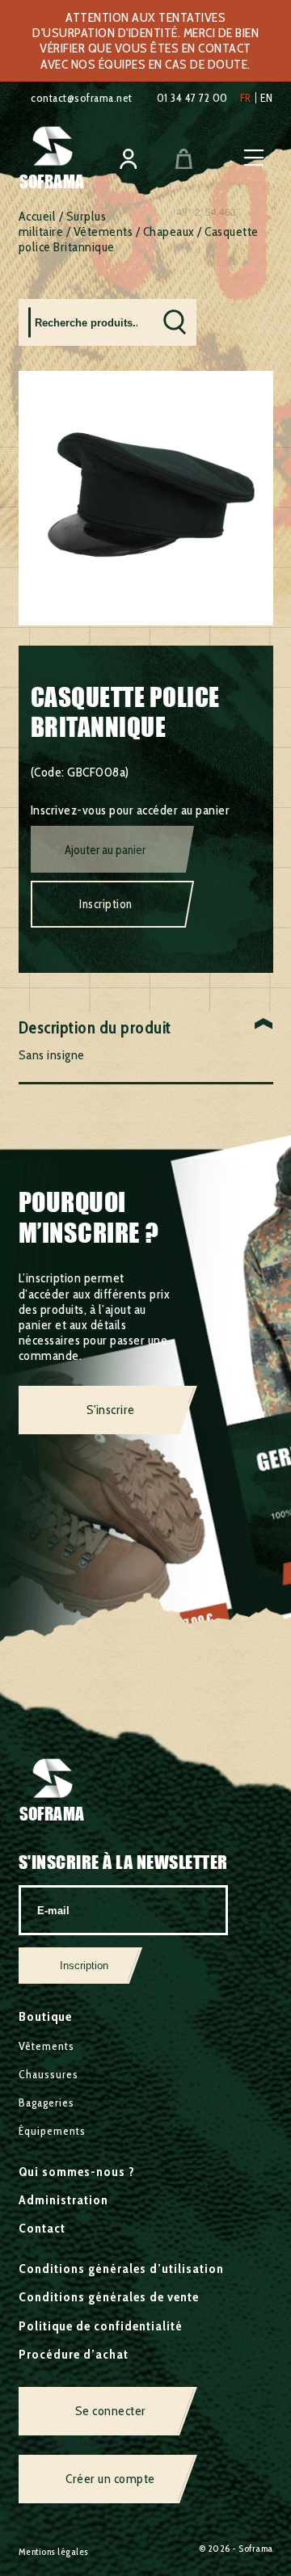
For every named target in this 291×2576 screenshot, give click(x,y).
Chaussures (48, 2074)
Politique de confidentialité (101, 2326)
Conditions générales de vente (109, 2297)
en (267, 98)
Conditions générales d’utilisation (121, 2269)
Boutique (45, 2016)
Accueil (38, 216)
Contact (42, 2228)
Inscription (106, 904)
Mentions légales (54, 2551)
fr (246, 98)
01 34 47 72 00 (192, 98)
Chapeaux (169, 232)
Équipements (52, 2131)
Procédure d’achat (74, 2354)
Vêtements (103, 232)
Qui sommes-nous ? (77, 2172)
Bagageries (46, 2102)
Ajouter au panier (105, 850)
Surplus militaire (63, 224)
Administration (63, 2200)
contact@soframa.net (82, 98)
